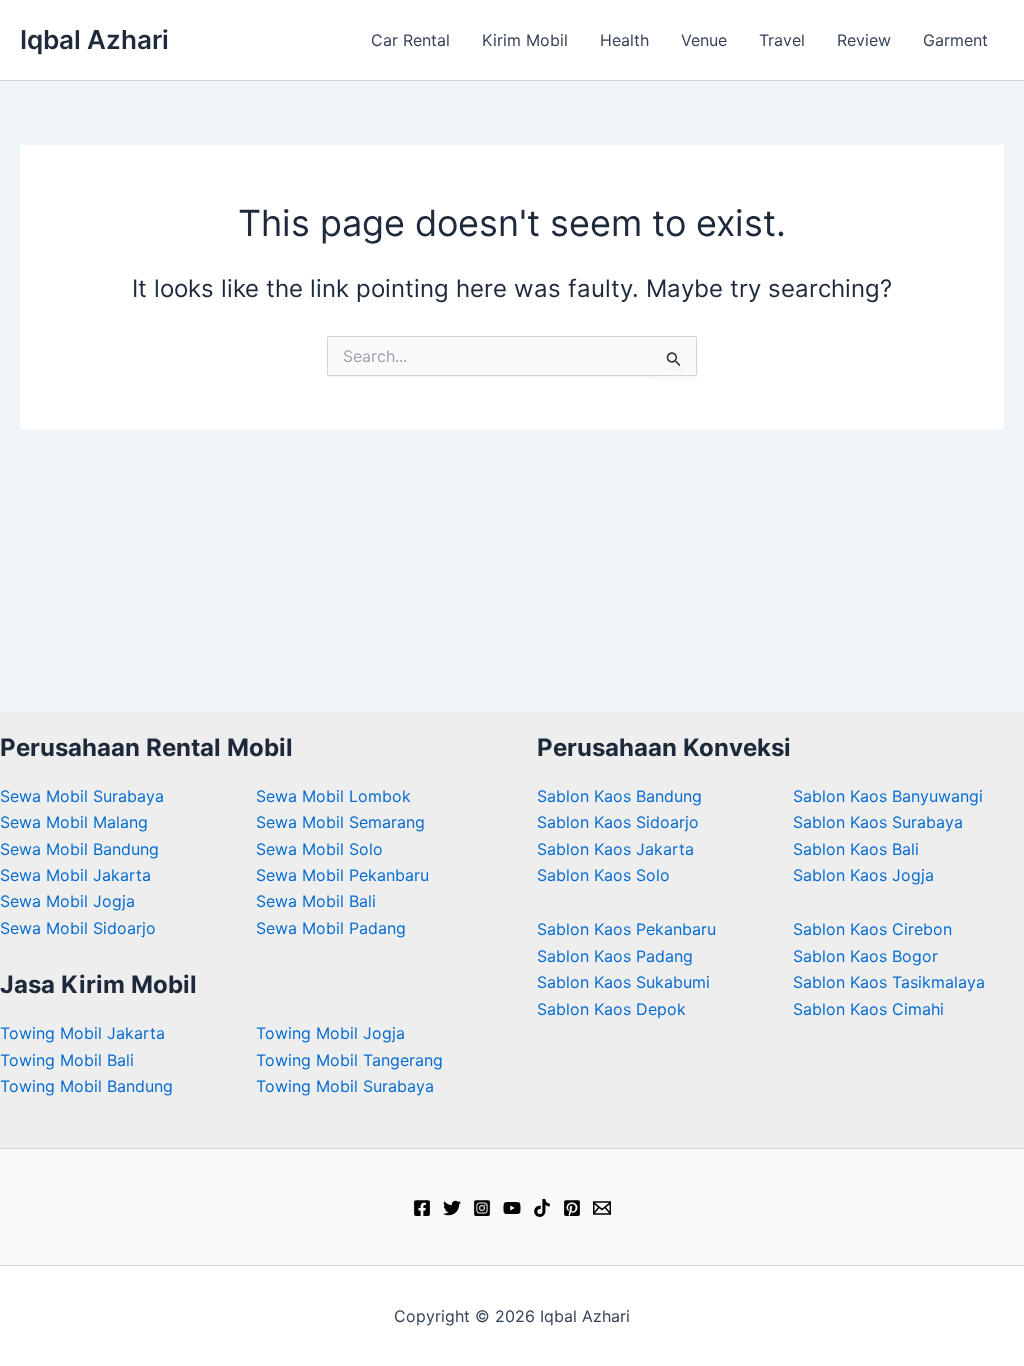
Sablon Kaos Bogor (865, 956)
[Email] (602, 1208)
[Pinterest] (572, 1208)
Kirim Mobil (525, 40)
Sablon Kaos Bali (856, 849)
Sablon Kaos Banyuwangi (888, 796)
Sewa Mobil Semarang (340, 822)
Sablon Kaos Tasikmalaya (889, 982)
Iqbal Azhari (94, 39)
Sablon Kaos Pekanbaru (626, 929)
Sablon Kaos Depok (611, 1009)
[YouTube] (512, 1208)
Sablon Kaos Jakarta (615, 849)
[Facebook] (422, 1208)
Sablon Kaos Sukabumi (623, 982)
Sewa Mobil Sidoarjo (78, 928)
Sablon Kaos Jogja (863, 875)
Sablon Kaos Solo (603, 875)
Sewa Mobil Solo (319, 849)
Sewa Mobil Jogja (67, 901)
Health (624, 40)
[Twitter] (452, 1208)
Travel (782, 40)
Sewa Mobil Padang (331, 928)
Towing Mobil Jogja (330, 1033)
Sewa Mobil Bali (316, 901)
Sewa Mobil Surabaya (82, 796)
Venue (704, 40)
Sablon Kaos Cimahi (868, 1009)
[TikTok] (542, 1208)
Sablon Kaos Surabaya (878, 822)
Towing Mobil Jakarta (82, 1033)
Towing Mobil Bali (67, 1060)
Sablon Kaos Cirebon (872, 929)
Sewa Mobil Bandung (79, 849)
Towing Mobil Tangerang (349, 1060)
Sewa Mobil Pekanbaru (342, 875)
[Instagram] (482, 1208)
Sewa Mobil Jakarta (75, 875)
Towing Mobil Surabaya (345, 1086)
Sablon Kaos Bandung (619, 796)
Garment (955, 40)
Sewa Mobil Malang (74, 822)
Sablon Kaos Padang (615, 956)
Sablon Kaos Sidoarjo (618, 822)
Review (864, 40)
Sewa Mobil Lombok (333, 796)
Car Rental (410, 40)
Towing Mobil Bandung (86, 1086)
